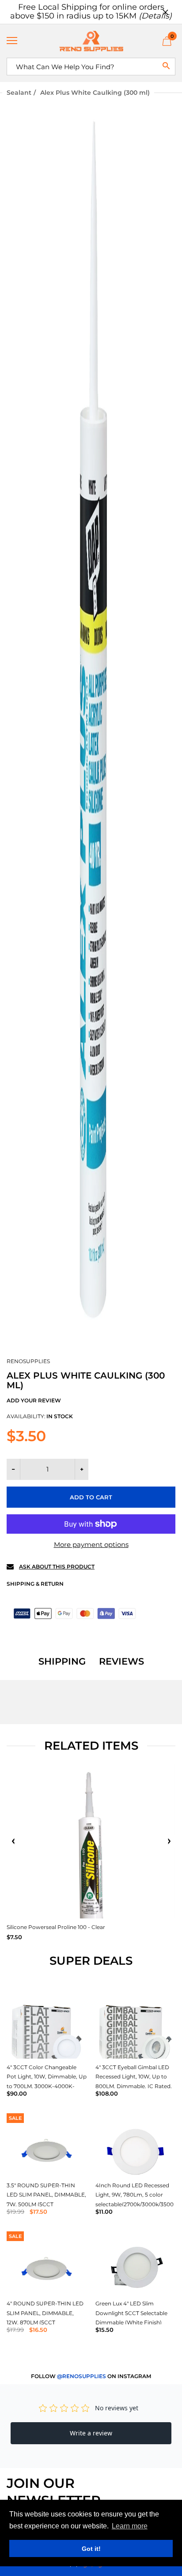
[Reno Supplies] (91, 41)
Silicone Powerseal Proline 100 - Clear (56, 1927)
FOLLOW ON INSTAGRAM (91, 2376)
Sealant (19, 93)
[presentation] (13, 1841)
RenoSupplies (28, 1361)
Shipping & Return (35, 1584)
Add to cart (91, 1497)
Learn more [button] (130, 2526)
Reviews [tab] (121, 1662)
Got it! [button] (91, 2549)
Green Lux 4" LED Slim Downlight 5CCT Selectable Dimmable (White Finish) (131, 2313)
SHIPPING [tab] (62, 1662)
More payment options (91, 1544)
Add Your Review (34, 1400)
